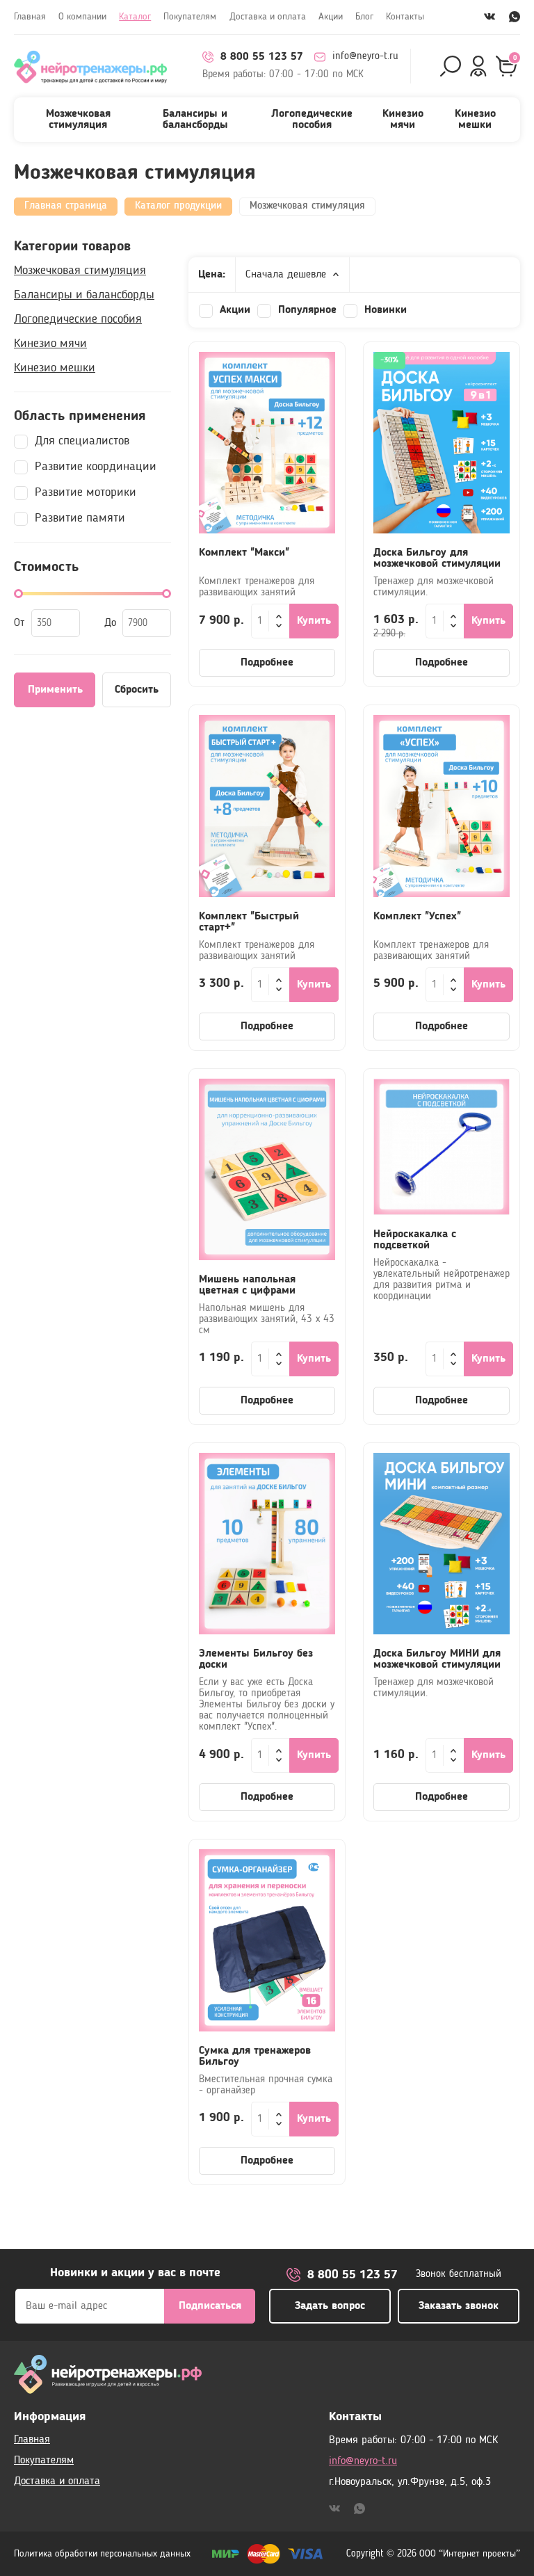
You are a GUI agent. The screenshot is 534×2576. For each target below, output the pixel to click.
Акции (331, 17)
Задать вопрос (330, 2306)
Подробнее (267, 663)
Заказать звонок (459, 2306)
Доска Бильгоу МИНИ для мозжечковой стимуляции (437, 1659)
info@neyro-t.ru (365, 57)
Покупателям (190, 17)
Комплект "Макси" (244, 553)
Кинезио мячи (403, 120)
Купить (314, 621)
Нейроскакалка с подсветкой (415, 1240)
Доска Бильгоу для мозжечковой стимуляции (437, 558)
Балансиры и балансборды (195, 120)
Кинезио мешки (475, 120)
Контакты (405, 17)
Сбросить (137, 690)
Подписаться (210, 2306)
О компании (82, 17)
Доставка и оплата (268, 17)
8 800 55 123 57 (262, 57)
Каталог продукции (178, 206)
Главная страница (66, 206)
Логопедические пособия (312, 120)
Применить (55, 690)
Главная (30, 17)
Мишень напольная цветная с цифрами (247, 1285)
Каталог (135, 17)
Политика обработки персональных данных (102, 2554)
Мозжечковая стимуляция (78, 120)
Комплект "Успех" (417, 917)
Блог (364, 17)
